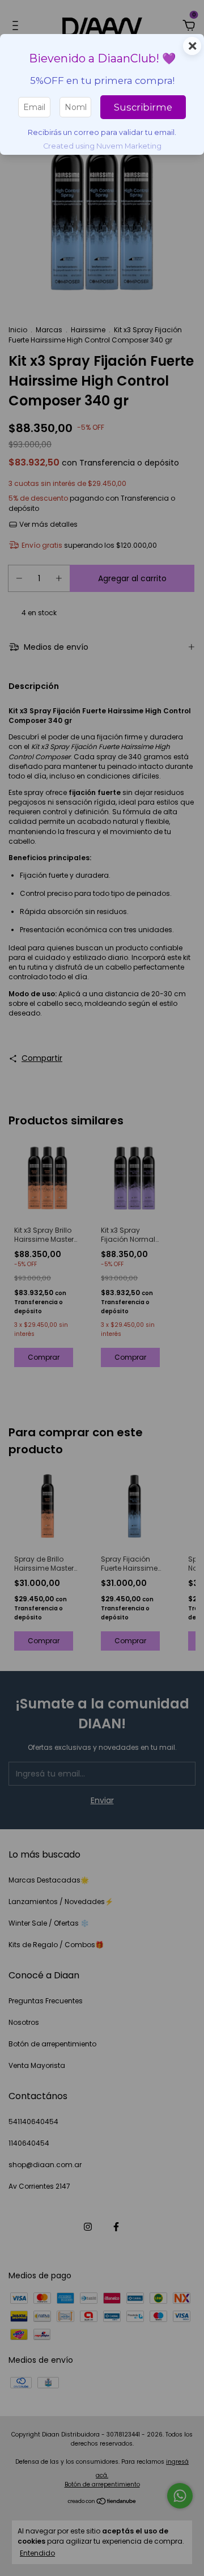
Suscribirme (143, 107)
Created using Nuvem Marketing (102, 146)
